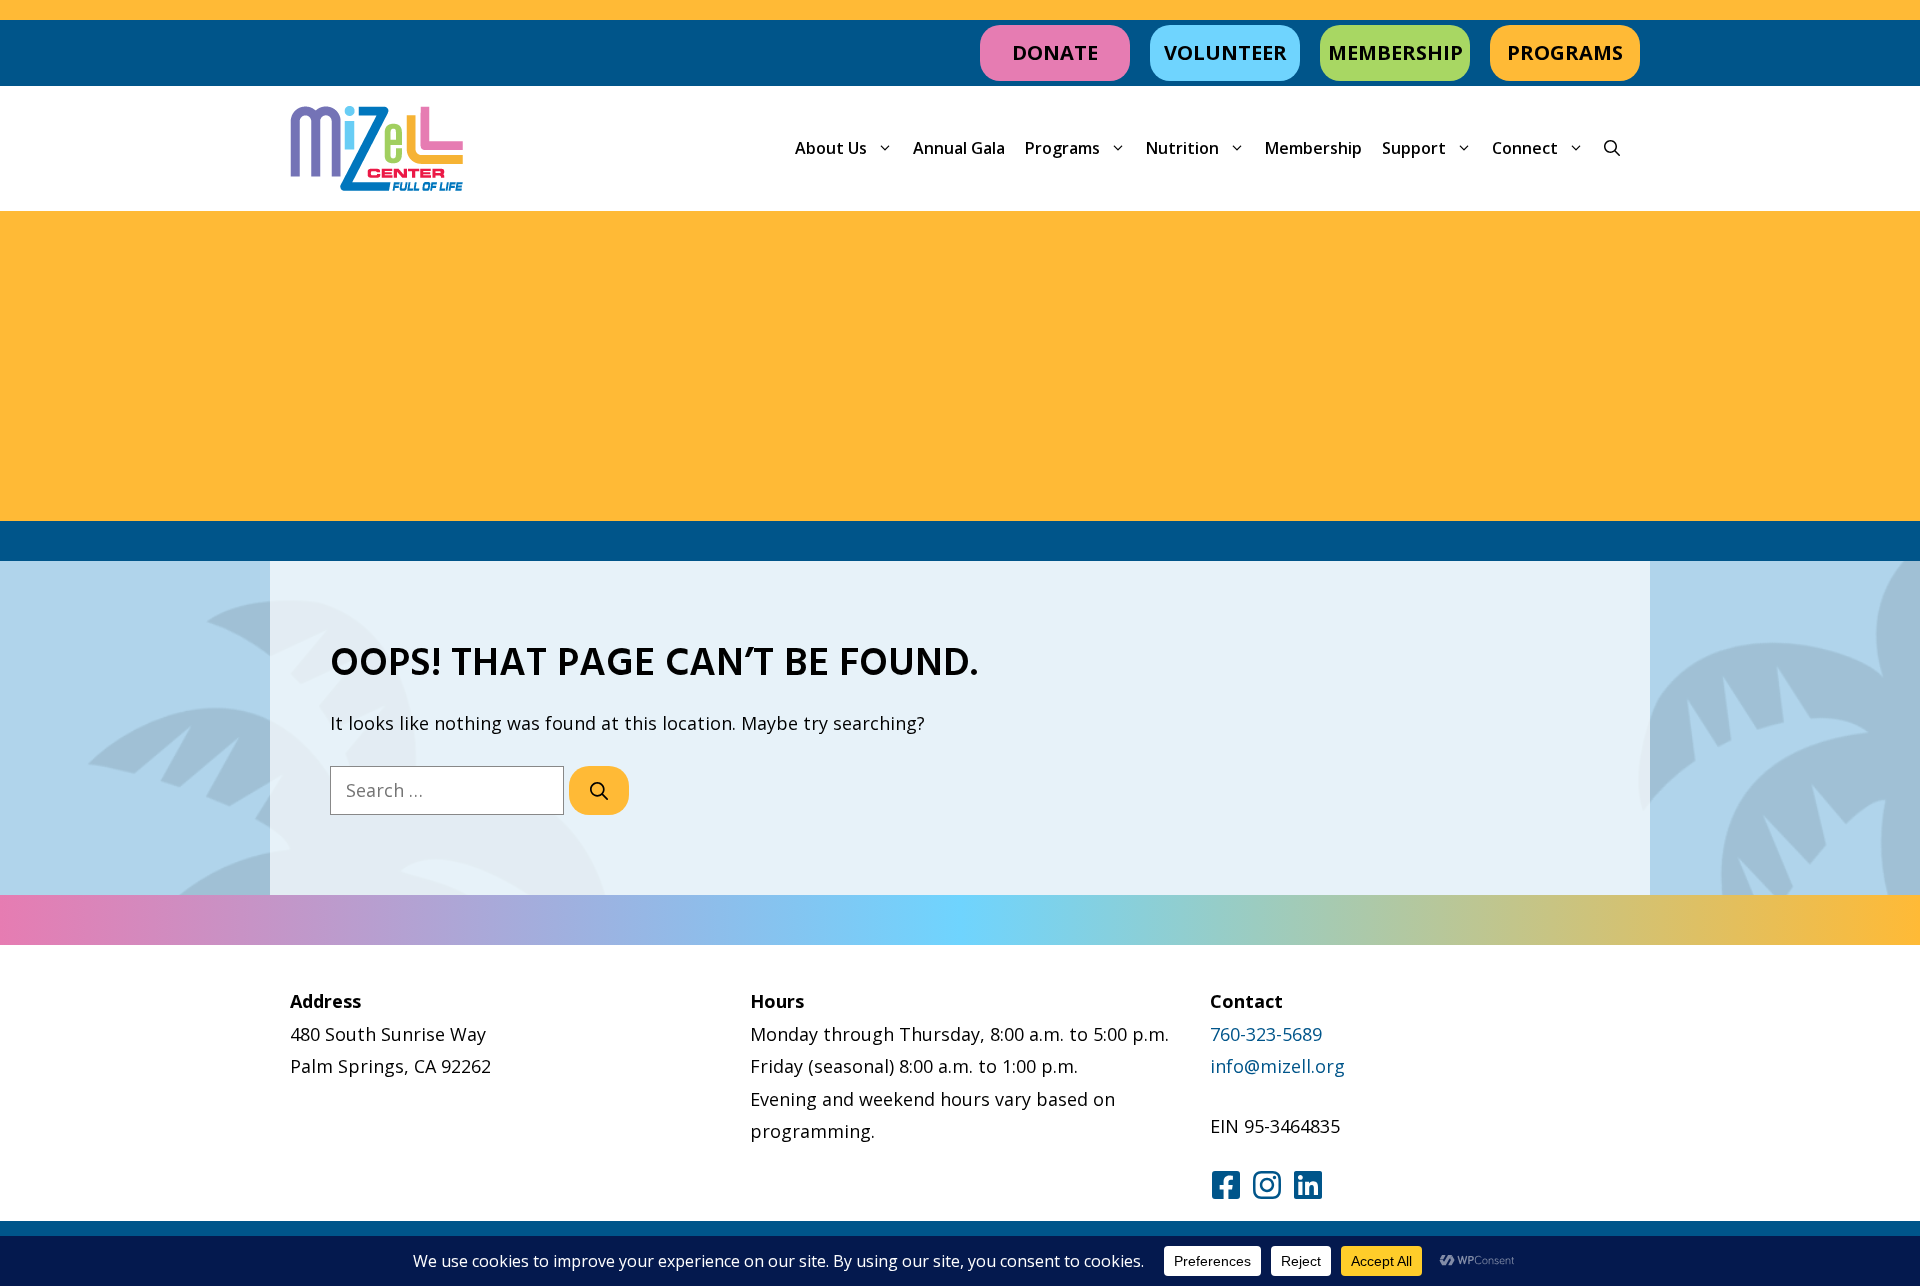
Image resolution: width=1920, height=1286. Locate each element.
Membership (1313, 148)
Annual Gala (959, 148)
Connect (1525, 148)
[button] (1612, 148)
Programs (1062, 148)
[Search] (599, 790)
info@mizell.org (1277, 1066)
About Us (831, 148)
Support (1414, 148)
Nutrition (1182, 148)
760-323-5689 (1266, 1034)
